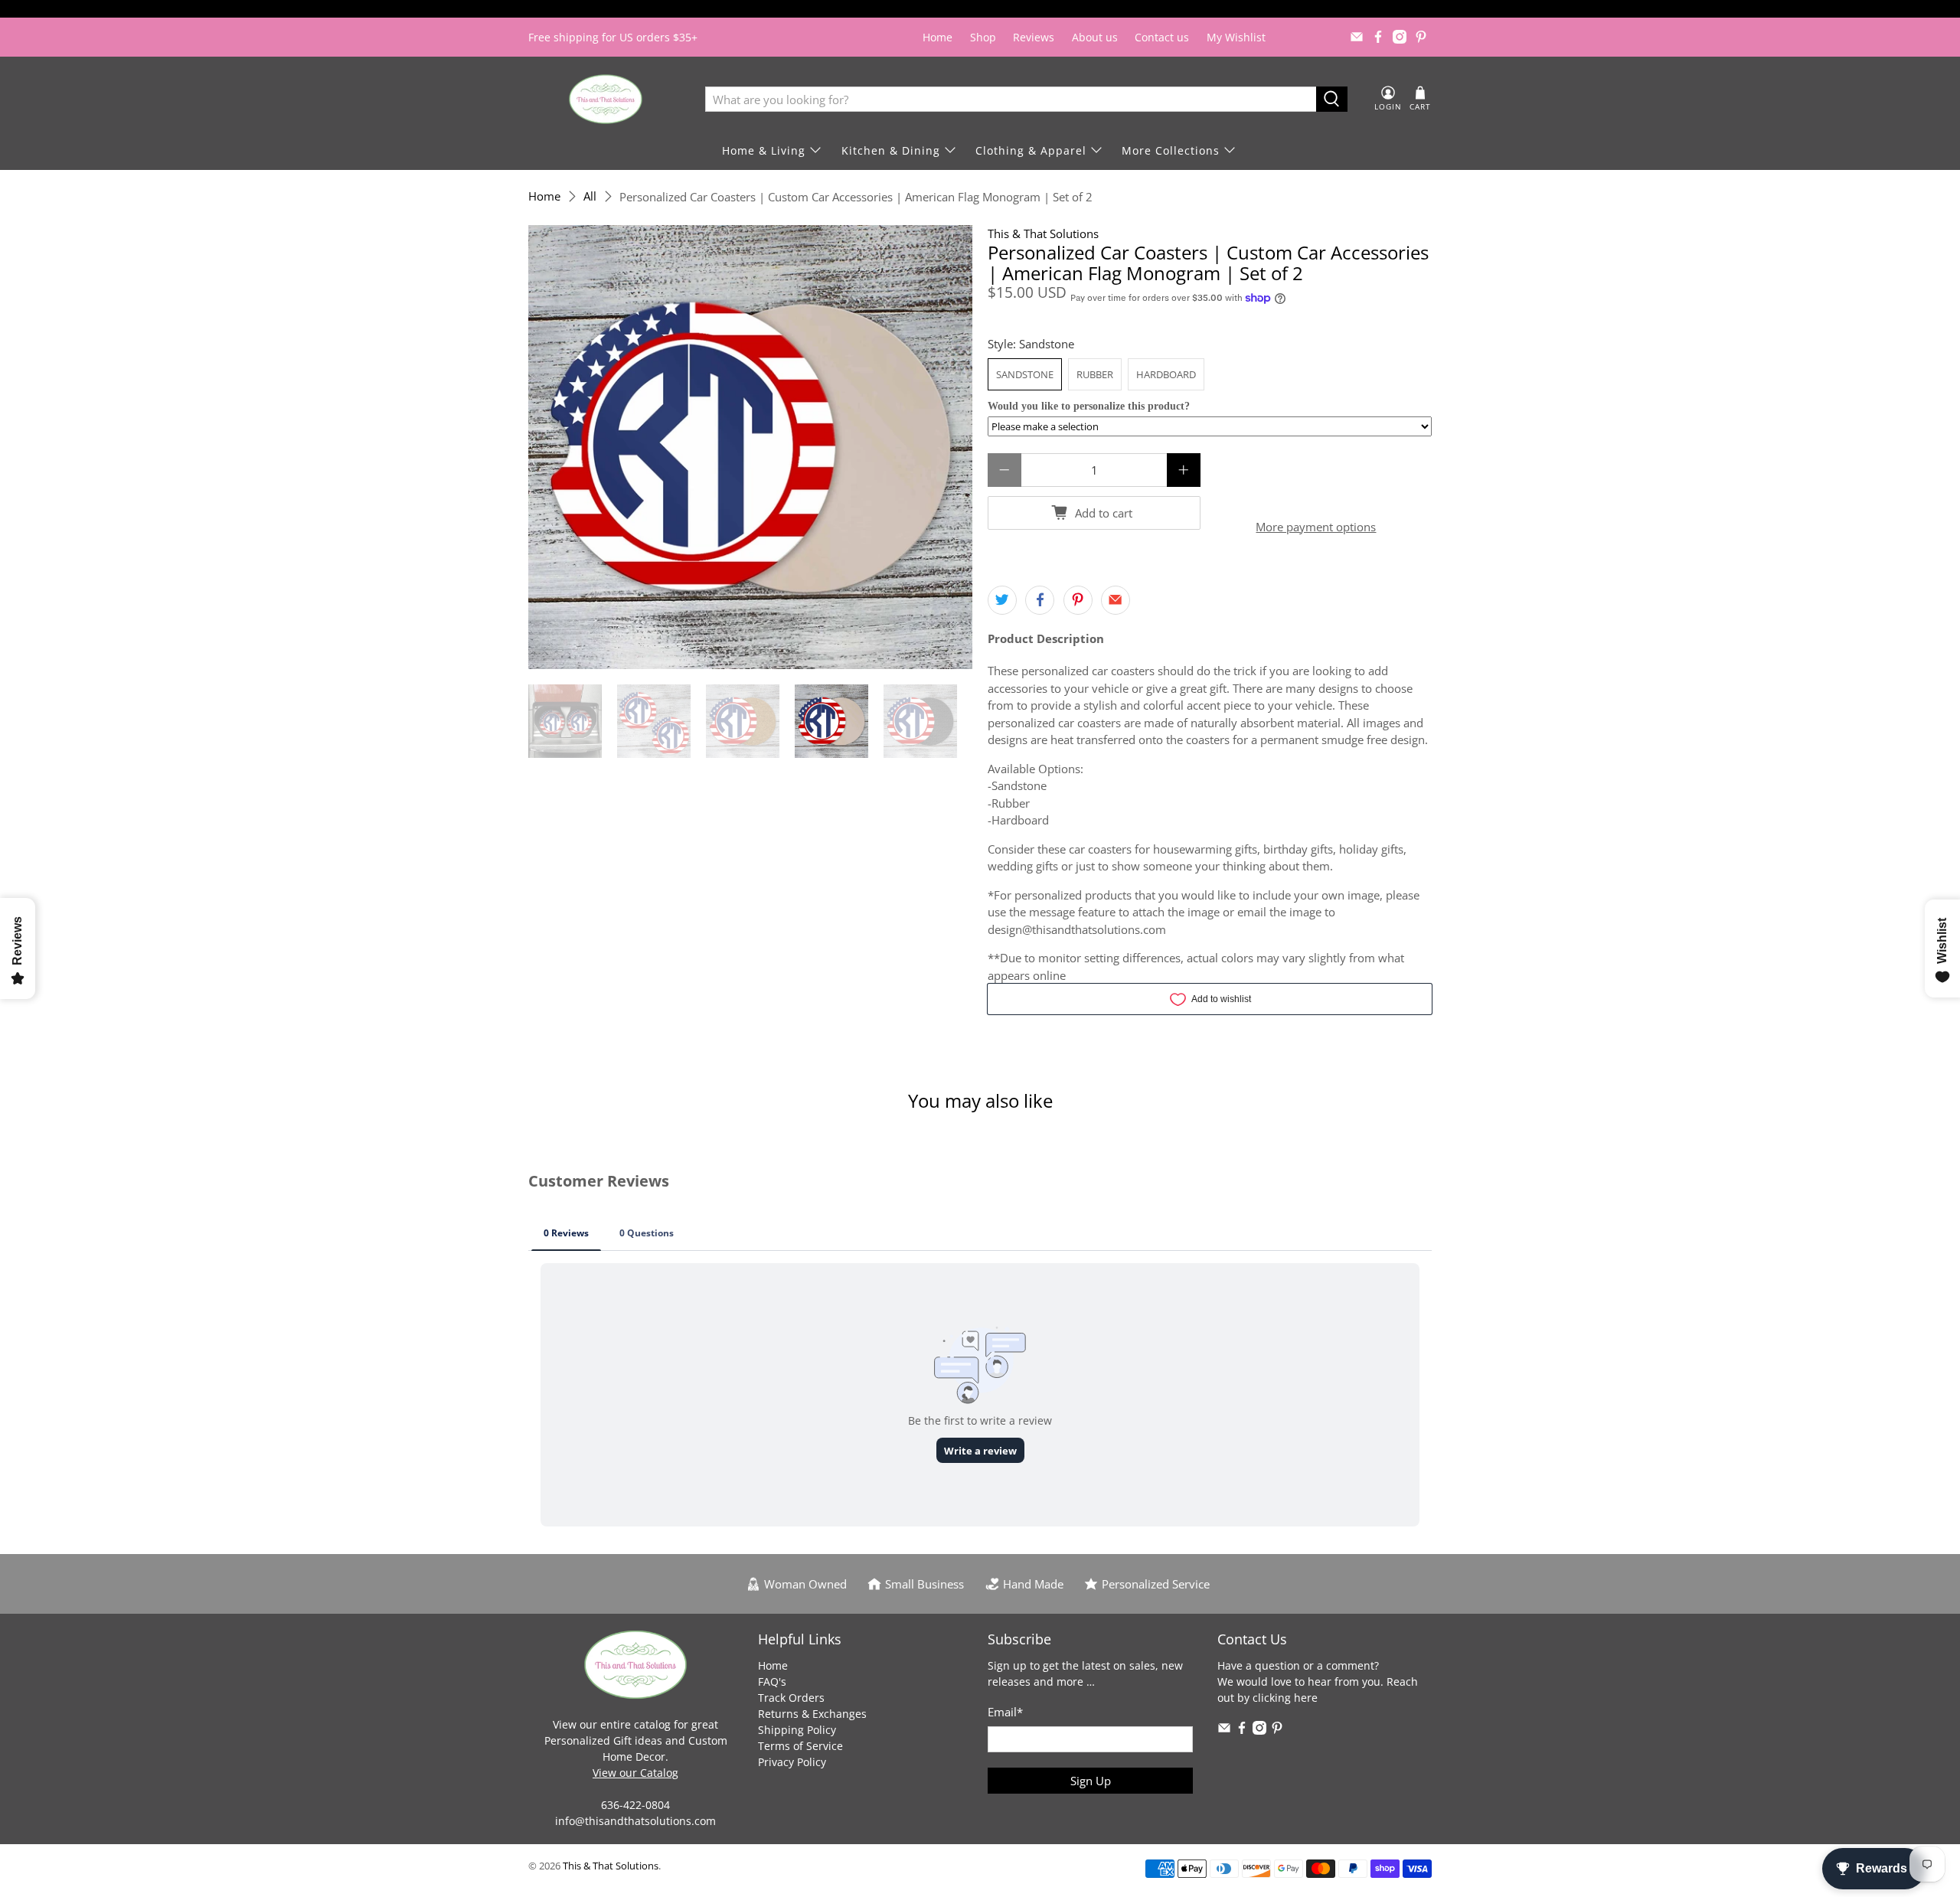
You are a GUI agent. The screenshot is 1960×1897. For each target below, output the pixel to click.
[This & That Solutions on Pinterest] (1421, 37)
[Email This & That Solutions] (1357, 37)
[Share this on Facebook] (1040, 600)
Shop (983, 37)
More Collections (1171, 150)
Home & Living (764, 150)
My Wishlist (1236, 37)
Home (938, 37)
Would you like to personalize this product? (1089, 406)
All (590, 196)
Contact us (1162, 37)
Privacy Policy (792, 1762)
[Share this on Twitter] (1002, 600)
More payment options (1316, 527)
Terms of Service (800, 1746)
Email (1005, 1712)
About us (1095, 37)
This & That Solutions (1043, 233)
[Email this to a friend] (1116, 600)
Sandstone (1025, 374)
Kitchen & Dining (891, 150)
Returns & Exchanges (812, 1714)
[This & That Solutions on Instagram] (1400, 37)
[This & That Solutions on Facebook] (1378, 37)
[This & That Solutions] (606, 99)
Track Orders (791, 1698)
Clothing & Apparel (1031, 150)
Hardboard (1166, 374)
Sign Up (1091, 1781)
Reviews (1034, 37)
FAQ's (772, 1682)
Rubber (1095, 374)
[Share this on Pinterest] (1078, 600)
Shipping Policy (797, 1730)
